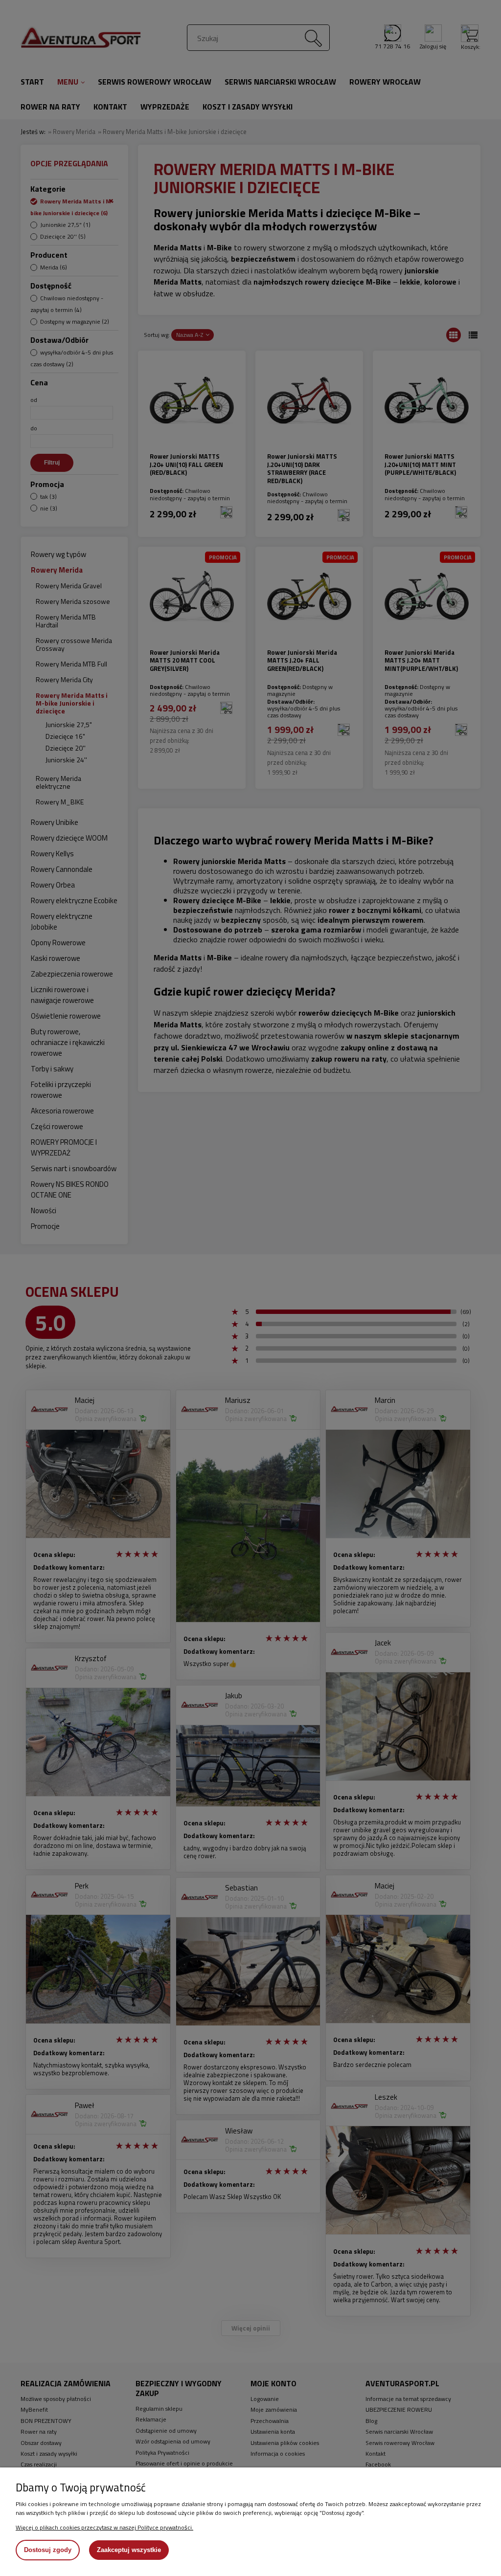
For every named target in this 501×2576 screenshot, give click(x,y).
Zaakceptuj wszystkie (129, 2550)
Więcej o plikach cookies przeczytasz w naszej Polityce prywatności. (104, 2527)
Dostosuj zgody (48, 2550)
